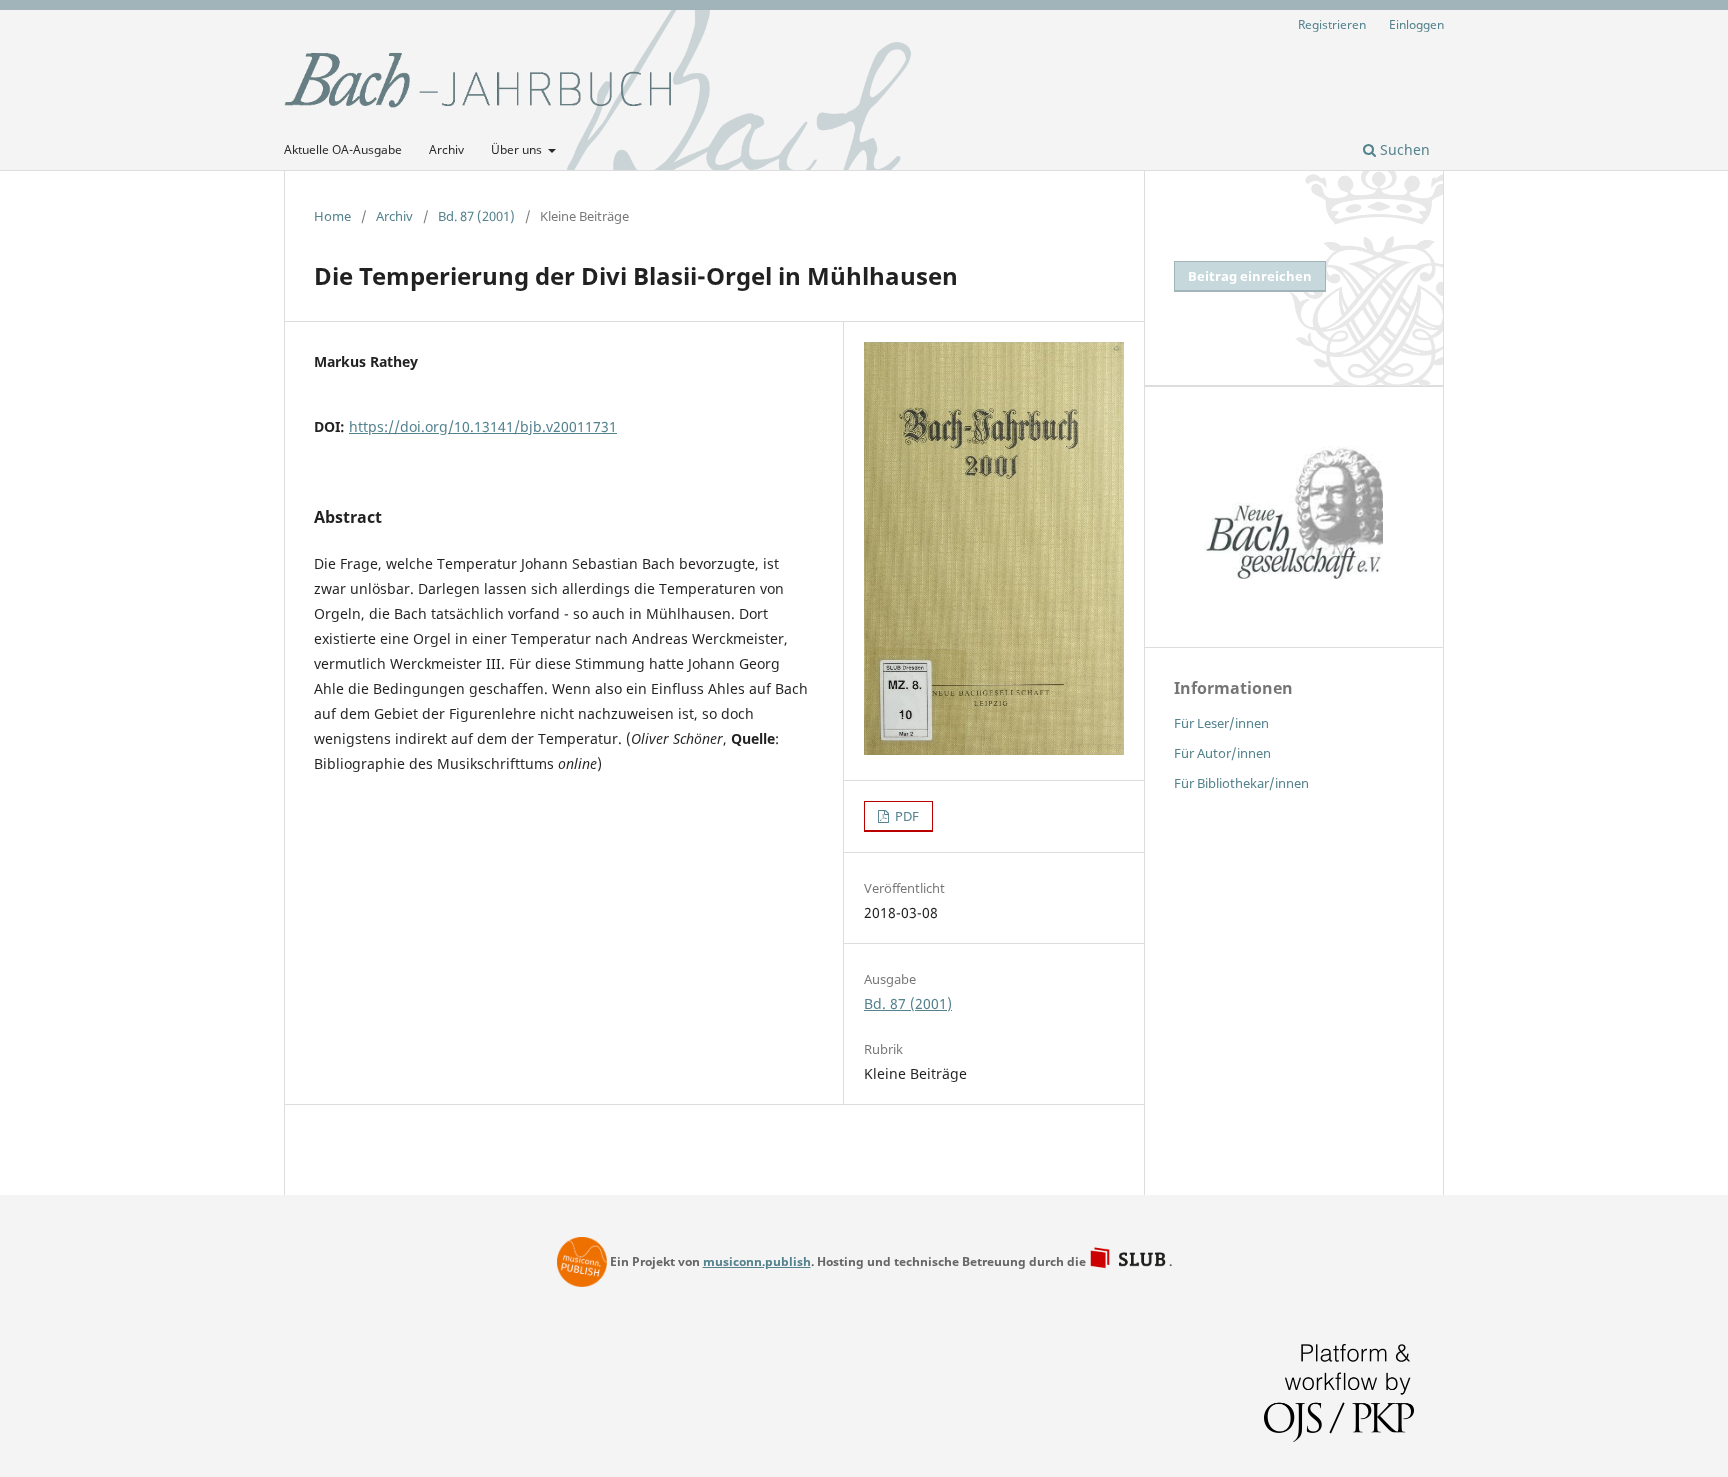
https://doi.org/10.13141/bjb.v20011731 (483, 426)
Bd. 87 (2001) (476, 216)
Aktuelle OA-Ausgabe (343, 149)
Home (332, 216)
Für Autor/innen (1222, 753)
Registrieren (1332, 24)
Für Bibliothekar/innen (1241, 783)
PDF (905, 816)
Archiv (446, 149)
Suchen (1403, 149)
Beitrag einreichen (1250, 276)
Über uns (518, 149)
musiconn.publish (582, 1262)
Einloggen (1416, 24)
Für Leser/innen (1221, 723)
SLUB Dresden (1129, 1259)
